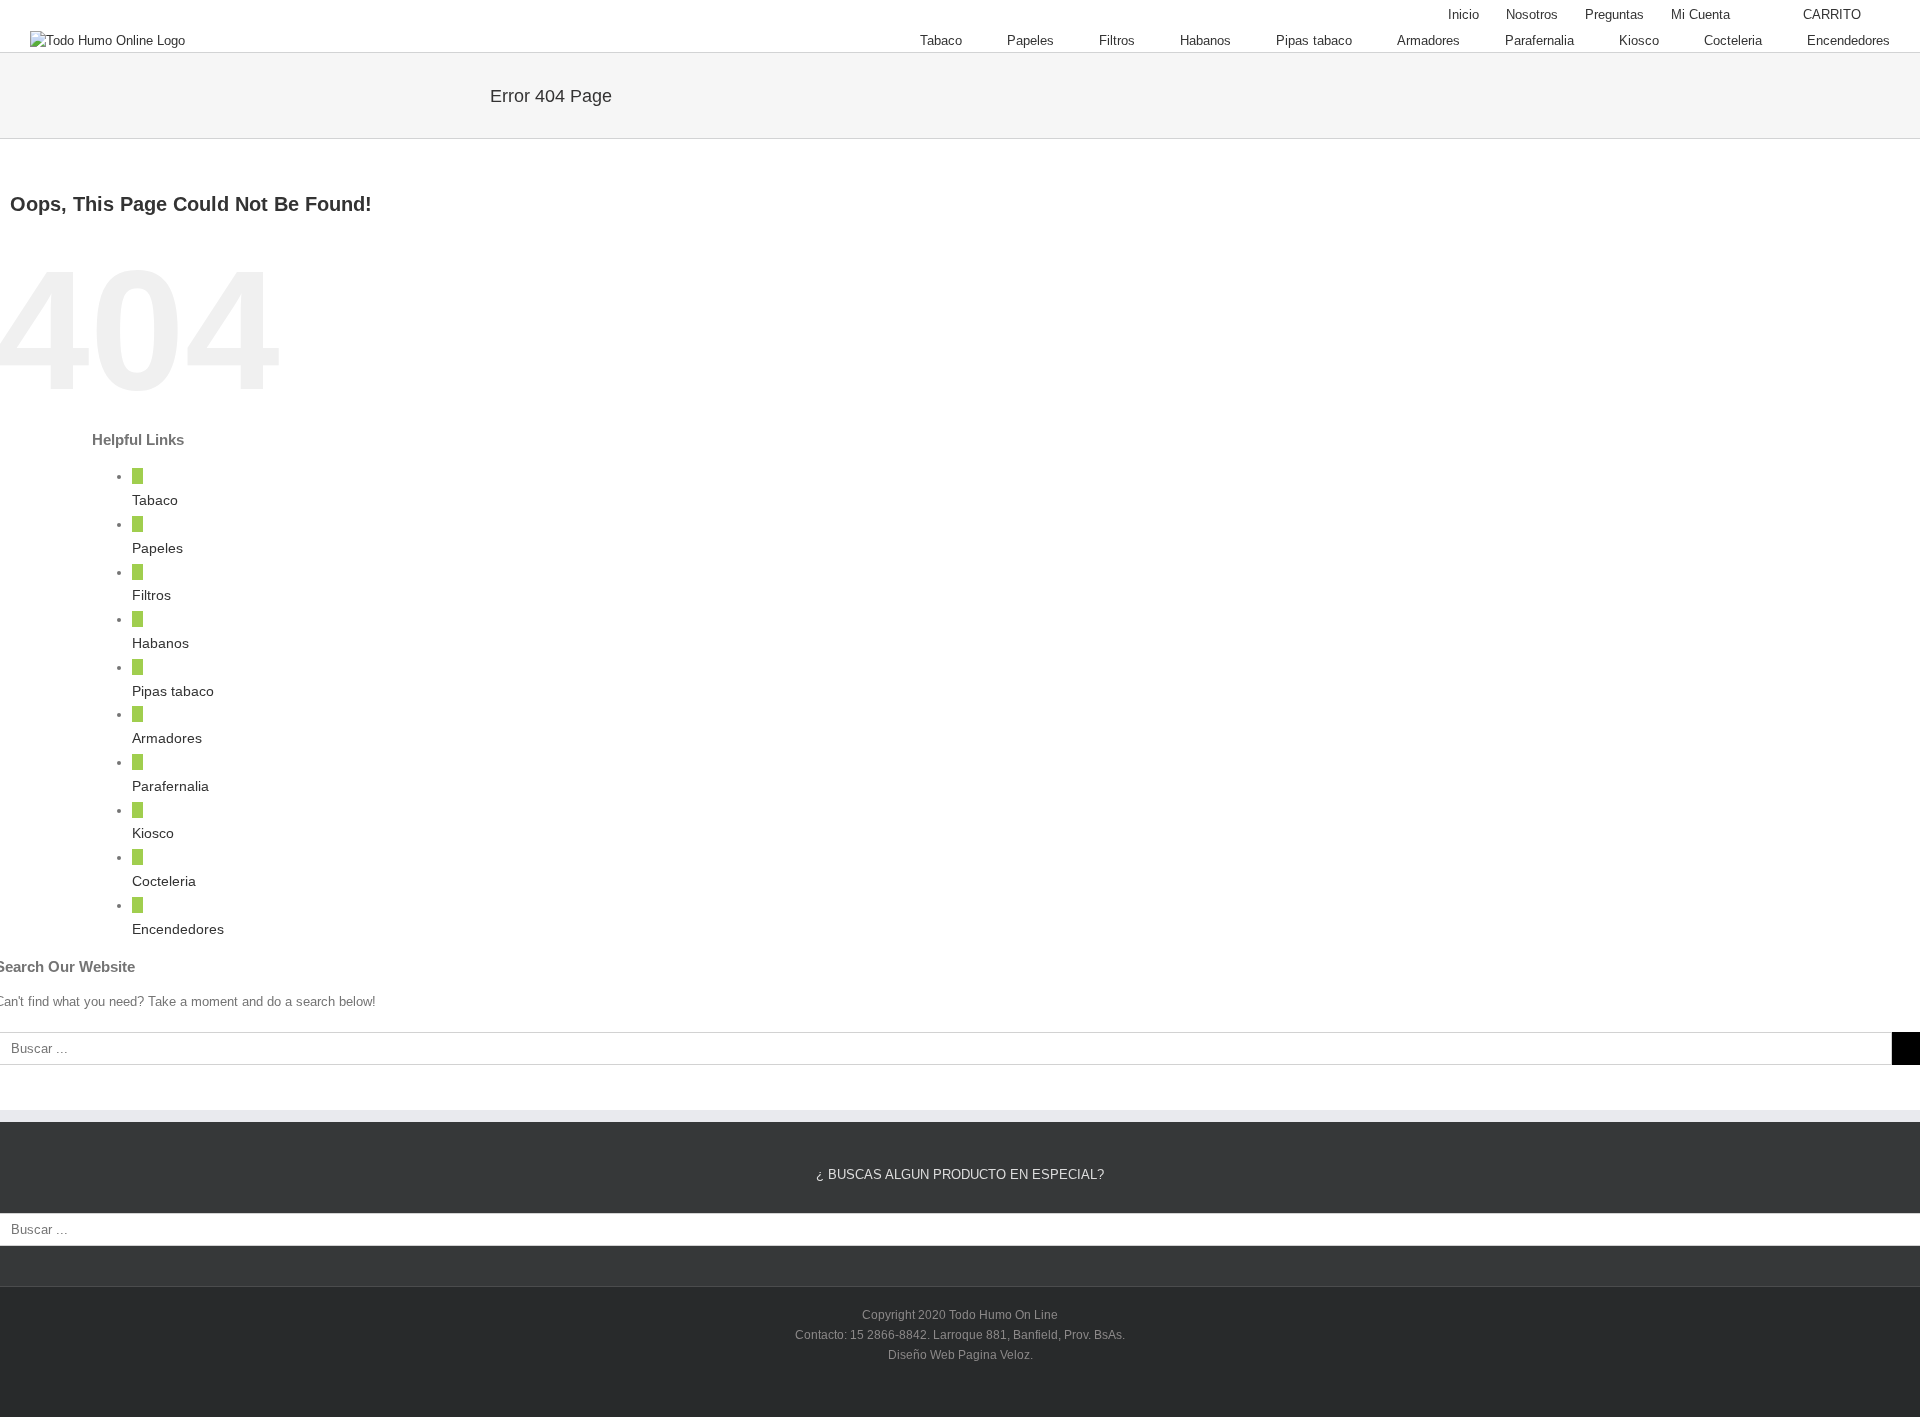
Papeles (157, 548)
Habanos (160, 643)
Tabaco (155, 500)
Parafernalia (170, 786)
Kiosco (153, 833)
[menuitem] (1463, 15)
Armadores (167, 738)
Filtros (151, 595)
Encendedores (178, 929)
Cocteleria (164, 881)
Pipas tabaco (173, 691)
